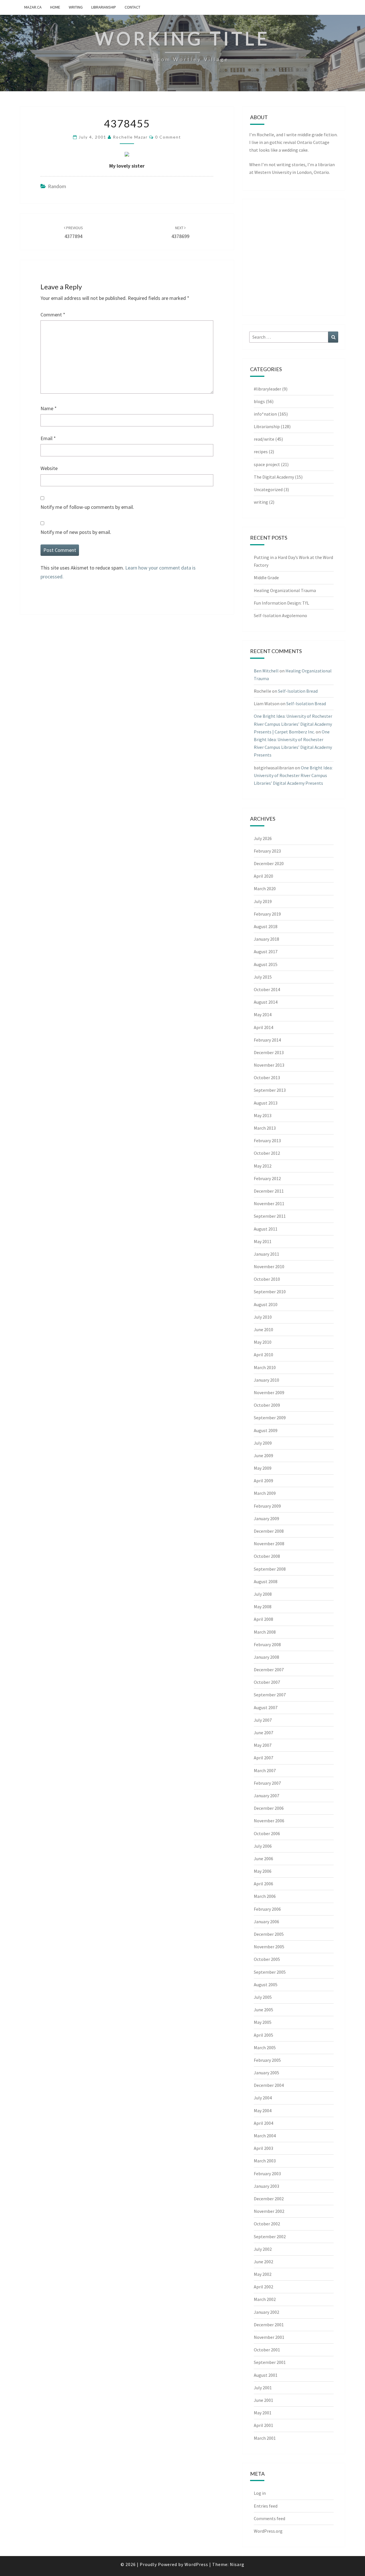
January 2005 (266, 2073)
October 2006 (267, 1833)
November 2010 (269, 1266)
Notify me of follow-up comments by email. (87, 507)
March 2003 (265, 2161)
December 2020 (269, 863)
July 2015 (263, 977)
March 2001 (265, 2438)
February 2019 (267, 914)
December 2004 (269, 2085)
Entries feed (266, 2506)
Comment (53, 315)
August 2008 (266, 1581)
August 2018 (266, 926)
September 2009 (270, 1418)
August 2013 (266, 1103)
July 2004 (263, 2098)
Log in (260, 2493)
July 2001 (263, 2388)
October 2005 (267, 1959)
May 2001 (263, 2413)
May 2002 (263, 2274)
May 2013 (263, 1115)
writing (76, 7)
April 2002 (263, 2287)
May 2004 (263, 2111)
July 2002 (263, 2249)
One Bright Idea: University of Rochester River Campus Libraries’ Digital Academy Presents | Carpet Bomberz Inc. (293, 724)
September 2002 (270, 2237)
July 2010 (263, 1317)
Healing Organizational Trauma (285, 590)
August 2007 (266, 1707)
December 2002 (269, 2199)
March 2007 (265, 1770)
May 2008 (263, 1607)
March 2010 (265, 1367)
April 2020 (263, 876)
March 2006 (265, 1896)
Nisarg (237, 2564)
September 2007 (270, 1695)
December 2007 (269, 1670)
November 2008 (269, 1544)
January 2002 (266, 2312)
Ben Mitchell (266, 671)
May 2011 (263, 1241)
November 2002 (269, 2211)
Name (49, 408)
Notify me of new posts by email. (76, 532)
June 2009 (263, 1455)
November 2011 (269, 1203)
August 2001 (266, 2375)
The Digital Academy (274, 477)
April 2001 (263, 2425)
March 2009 (265, 1493)
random (57, 186)
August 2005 (266, 1985)
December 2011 (269, 1191)
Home (55, 7)
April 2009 (263, 1481)
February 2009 (267, 1506)
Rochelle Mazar (130, 137)
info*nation (265, 414)
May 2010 (263, 1342)
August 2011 (266, 1229)
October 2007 (267, 1682)
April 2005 (263, 2035)
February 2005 (267, 2060)
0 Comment (168, 137)
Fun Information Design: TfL (281, 603)
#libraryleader (267, 389)
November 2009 (269, 1392)
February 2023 (267, 851)
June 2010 (263, 1329)
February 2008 (267, 1644)
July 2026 (263, 838)
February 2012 (267, 1178)
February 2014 (267, 1040)
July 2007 (263, 1720)
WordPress (196, 2564)
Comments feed (269, 2518)
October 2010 (267, 1279)
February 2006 (267, 1909)
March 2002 (265, 2299)
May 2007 (263, 1745)
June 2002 (263, 2262)
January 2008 (266, 1657)
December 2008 (269, 1531)
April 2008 (263, 1619)
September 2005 (270, 1972)
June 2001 (263, 2400)
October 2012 (267, 1153)
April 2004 (263, 2123)
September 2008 (270, 1569)
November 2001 (269, 2337)
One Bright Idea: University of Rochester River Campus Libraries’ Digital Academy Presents (293, 775)
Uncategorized (268, 489)
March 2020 (265, 889)
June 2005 (263, 2010)
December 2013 (269, 1052)
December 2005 (269, 1934)
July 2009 (263, 1443)
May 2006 (263, 1871)
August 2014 (266, 1002)
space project (267, 464)
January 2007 (266, 1796)
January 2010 (266, 1380)
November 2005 (269, 1947)
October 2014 (267, 989)
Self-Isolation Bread (298, 691)
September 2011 (270, 1216)
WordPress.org (268, 2531)
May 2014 (263, 1014)
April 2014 (263, 1027)
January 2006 (266, 1922)
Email (48, 438)
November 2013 (269, 1065)
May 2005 (263, 2022)
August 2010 (266, 1304)
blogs (259, 401)
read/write (264, 439)
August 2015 (266, 964)
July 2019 (263, 901)
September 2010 (270, 1292)
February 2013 (267, 1140)
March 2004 (265, 2136)
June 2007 (263, 1733)
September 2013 (270, 1090)
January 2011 (266, 1254)
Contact (132, 7)
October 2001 (267, 2350)
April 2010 (263, 1355)
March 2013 (265, 1128)
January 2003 (266, 2186)
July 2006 (263, 1846)
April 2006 (263, 1884)
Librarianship (104, 7)
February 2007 (267, 1783)
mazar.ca (33, 7)
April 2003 (263, 2148)
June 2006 (263, 1859)
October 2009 (267, 1405)
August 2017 (266, 951)
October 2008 (267, 1556)
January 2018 (266, 939)
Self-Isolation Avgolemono (280, 615)
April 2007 (263, 1758)
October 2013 (267, 1077)
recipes (261, 452)
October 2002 (267, 2224)
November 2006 (269, 1821)
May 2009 (263, 1468)
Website (49, 468)
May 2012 (263, 1166)
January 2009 (266, 1518)
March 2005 (265, 2048)
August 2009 (266, 1430)
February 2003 (267, 2174)
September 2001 (270, 2362)
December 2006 (269, 1808)
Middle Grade (266, 578)
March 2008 (265, 1632)
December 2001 (269, 2325)
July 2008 (263, 1594)
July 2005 (263, 1997)
